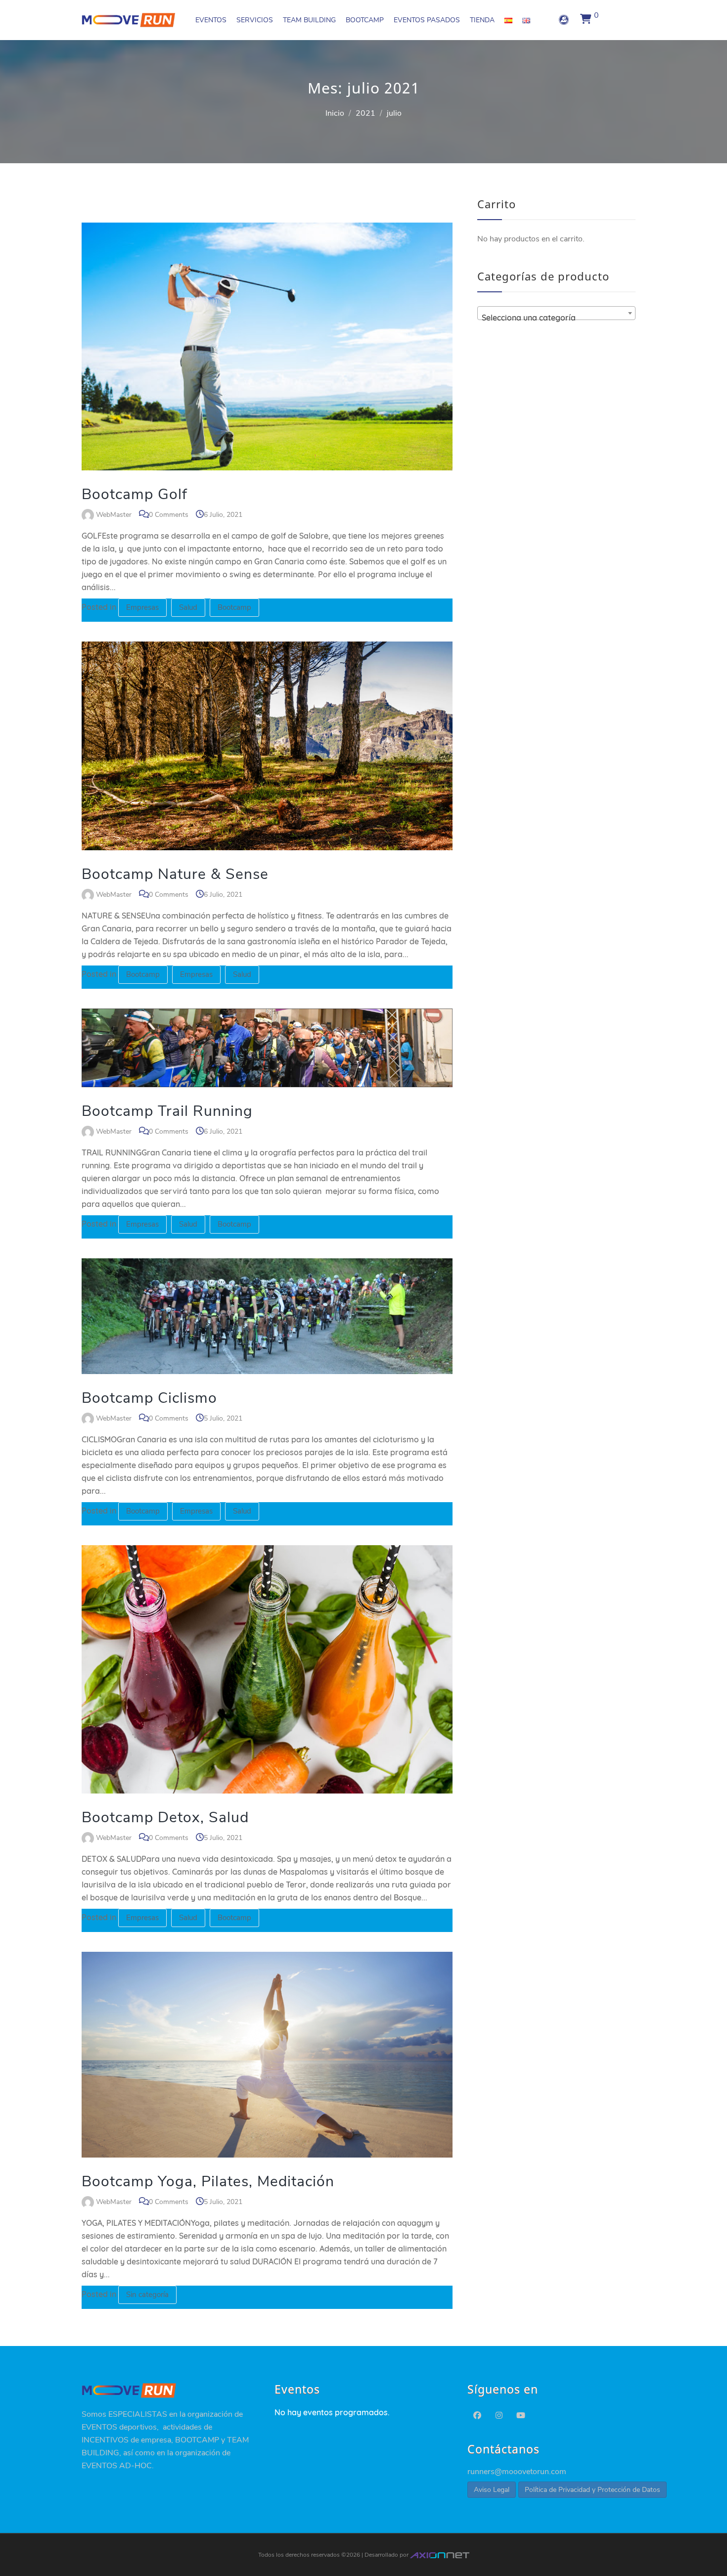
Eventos (211, 20)
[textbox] (556, 318)
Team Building (309, 20)
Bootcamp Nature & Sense (175, 874)
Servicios (255, 20)
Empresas (142, 607)
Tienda (482, 20)
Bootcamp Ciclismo (149, 1398)
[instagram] (499, 2416)
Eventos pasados (427, 20)
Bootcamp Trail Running (167, 1111)
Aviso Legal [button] (492, 2490)
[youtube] (521, 2416)
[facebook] (477, 2416)
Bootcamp (234, 607)
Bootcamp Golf (135, 494)
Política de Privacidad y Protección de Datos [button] (592, 2490)
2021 (365, 113)
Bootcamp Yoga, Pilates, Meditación (208, 2182)
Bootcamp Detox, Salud (165, 1817)
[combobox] (556, 313)
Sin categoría (147, 2295)
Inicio (335, 113)
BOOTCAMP (365, 20)
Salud (188, 607)
